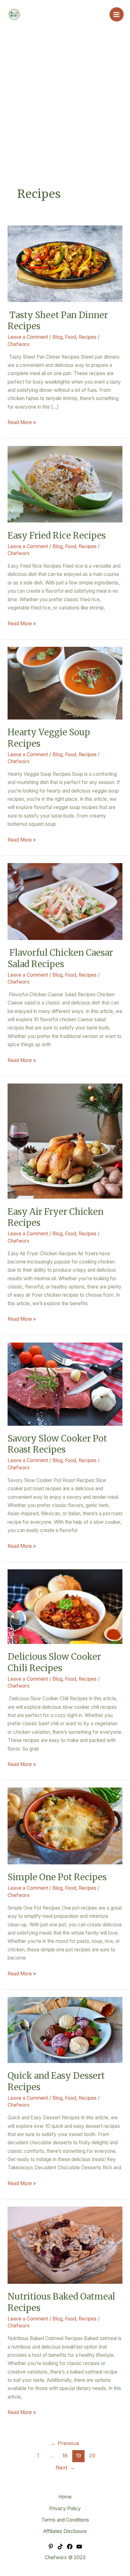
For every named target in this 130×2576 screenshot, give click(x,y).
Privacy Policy (65, 2508)
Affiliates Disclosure (65, 2531)
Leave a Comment (28, 337)
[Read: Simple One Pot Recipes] (65, 1826)
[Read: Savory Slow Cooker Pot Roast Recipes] (65, 1384)
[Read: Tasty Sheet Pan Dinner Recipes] (65, 263)
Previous (65, 2443)
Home (65, 2497)
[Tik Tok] (60, 2547)
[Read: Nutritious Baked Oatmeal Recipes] (65, 2245)
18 (65, 2456)
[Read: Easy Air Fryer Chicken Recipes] (65, 1141)
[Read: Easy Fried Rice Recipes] (65, 484)
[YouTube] (79, 2547)
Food (71, 337)
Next (65, 2468)
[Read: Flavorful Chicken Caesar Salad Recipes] (65, 901)
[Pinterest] (51, 2547)
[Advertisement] (65, 118)
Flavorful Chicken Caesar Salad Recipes (60, 958)
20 (92, 2456)
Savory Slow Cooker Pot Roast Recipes (57, 1444)
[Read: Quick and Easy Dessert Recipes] (65, 2030)
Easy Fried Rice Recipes (57, 535)
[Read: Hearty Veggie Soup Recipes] (65, 683)
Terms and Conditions (65, 2520)
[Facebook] (70, 2547)
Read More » (22, 422)
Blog (57, 337)
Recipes (88, 337)
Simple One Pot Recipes (57, 1877)
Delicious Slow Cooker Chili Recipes (54, 1662)
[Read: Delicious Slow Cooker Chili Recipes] (65, 1606)
